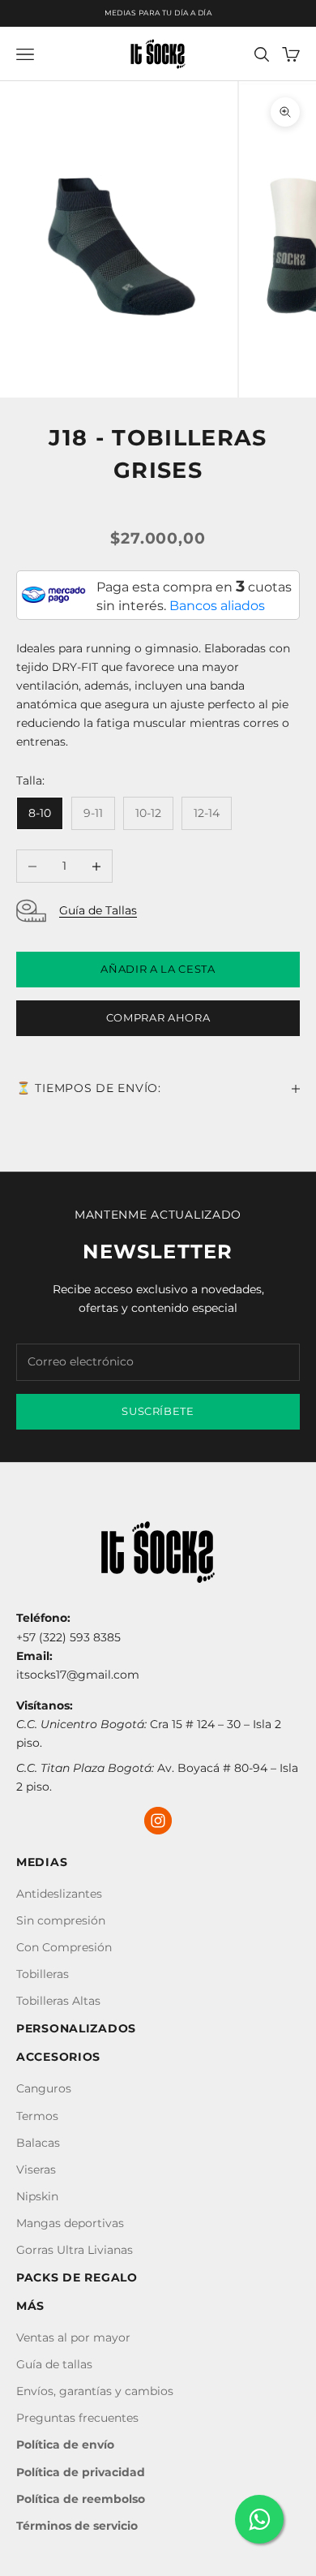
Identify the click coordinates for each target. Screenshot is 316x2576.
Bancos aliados (217, 606)
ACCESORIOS (58, 2057)
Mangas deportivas (70, 2223)
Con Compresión (64, 1947)
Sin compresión (61, 1920)
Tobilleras (43, 1974)
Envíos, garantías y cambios (95, 2391)
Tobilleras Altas (58, 2001)
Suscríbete (158, 1411)
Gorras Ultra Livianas (75, 2250)
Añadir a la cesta (158, 969)
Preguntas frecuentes (77, 2418)
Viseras (36, 2170)
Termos (37, 2116)
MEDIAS (42, 1862)
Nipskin (37, 2196)
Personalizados (76, 2028)
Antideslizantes (59, 1894)
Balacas (38, 2143)
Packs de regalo (77, 2277)
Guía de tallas (54, 2364)
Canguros (44, 2088)
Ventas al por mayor (73, 2337)
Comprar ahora (158, 1017)
